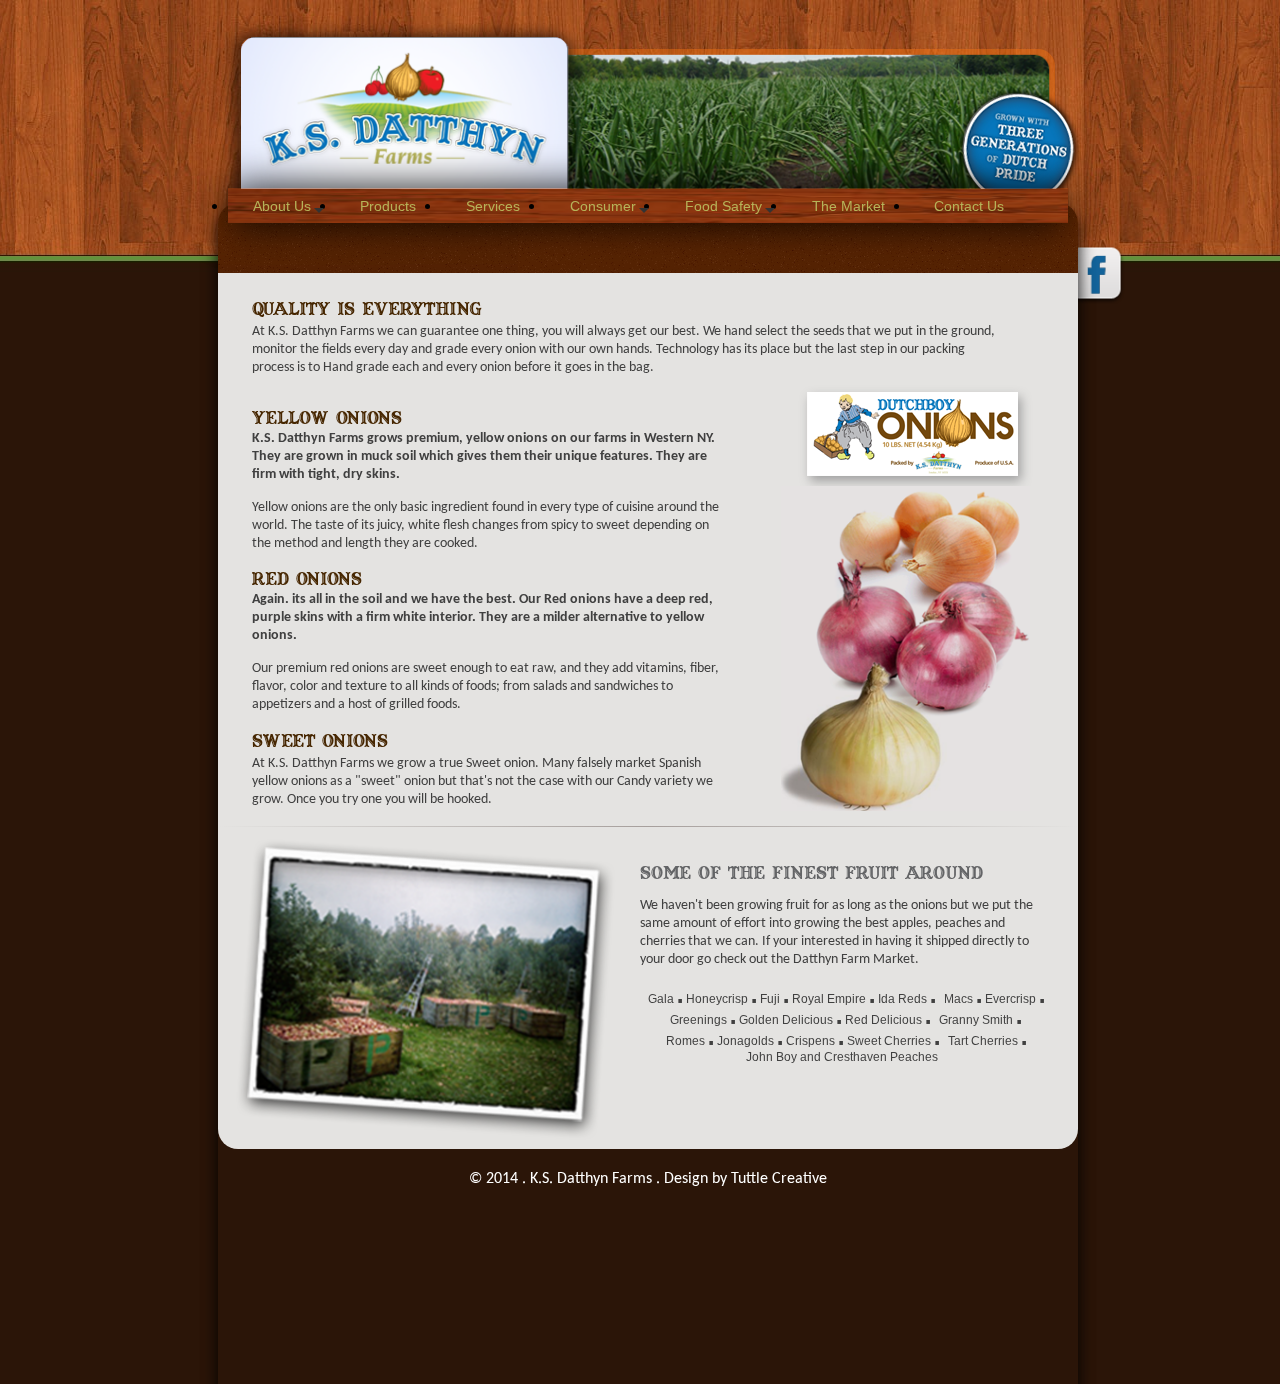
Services (493, 206)
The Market (848, 206)
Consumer (603, 206)
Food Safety (723, 206)
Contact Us (969, 206)
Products (388, 206)
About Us (282, 206)
